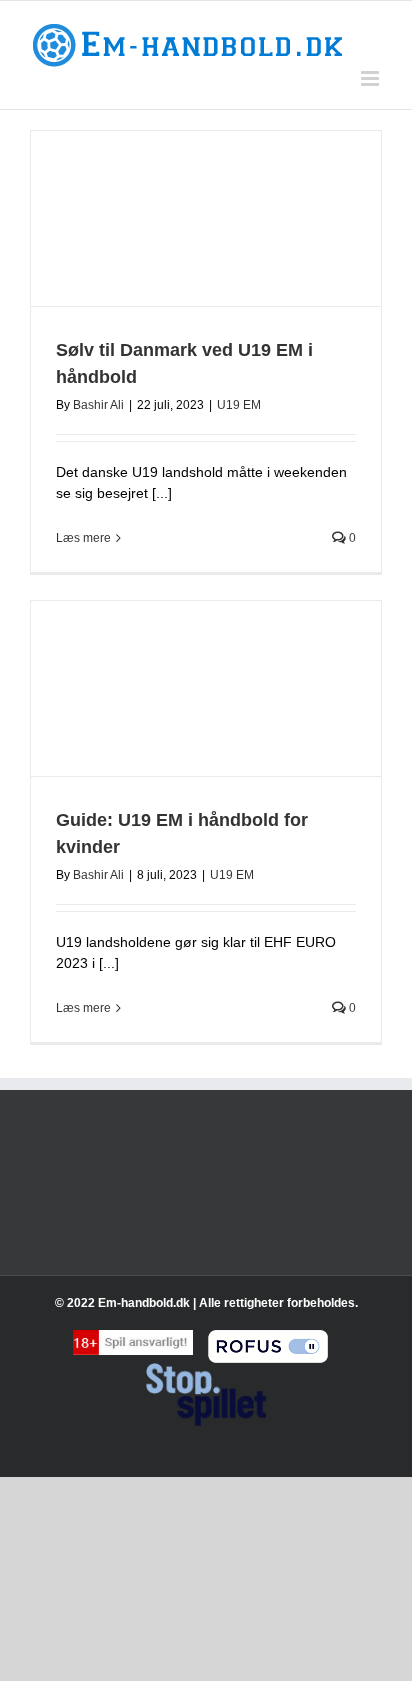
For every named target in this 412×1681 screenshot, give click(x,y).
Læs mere (83, 538)
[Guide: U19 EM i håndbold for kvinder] (206, 688)
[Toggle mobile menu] (371, 78)
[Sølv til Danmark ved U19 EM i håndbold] (206, 218)
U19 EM (239, 405)
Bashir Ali (98, 405)
